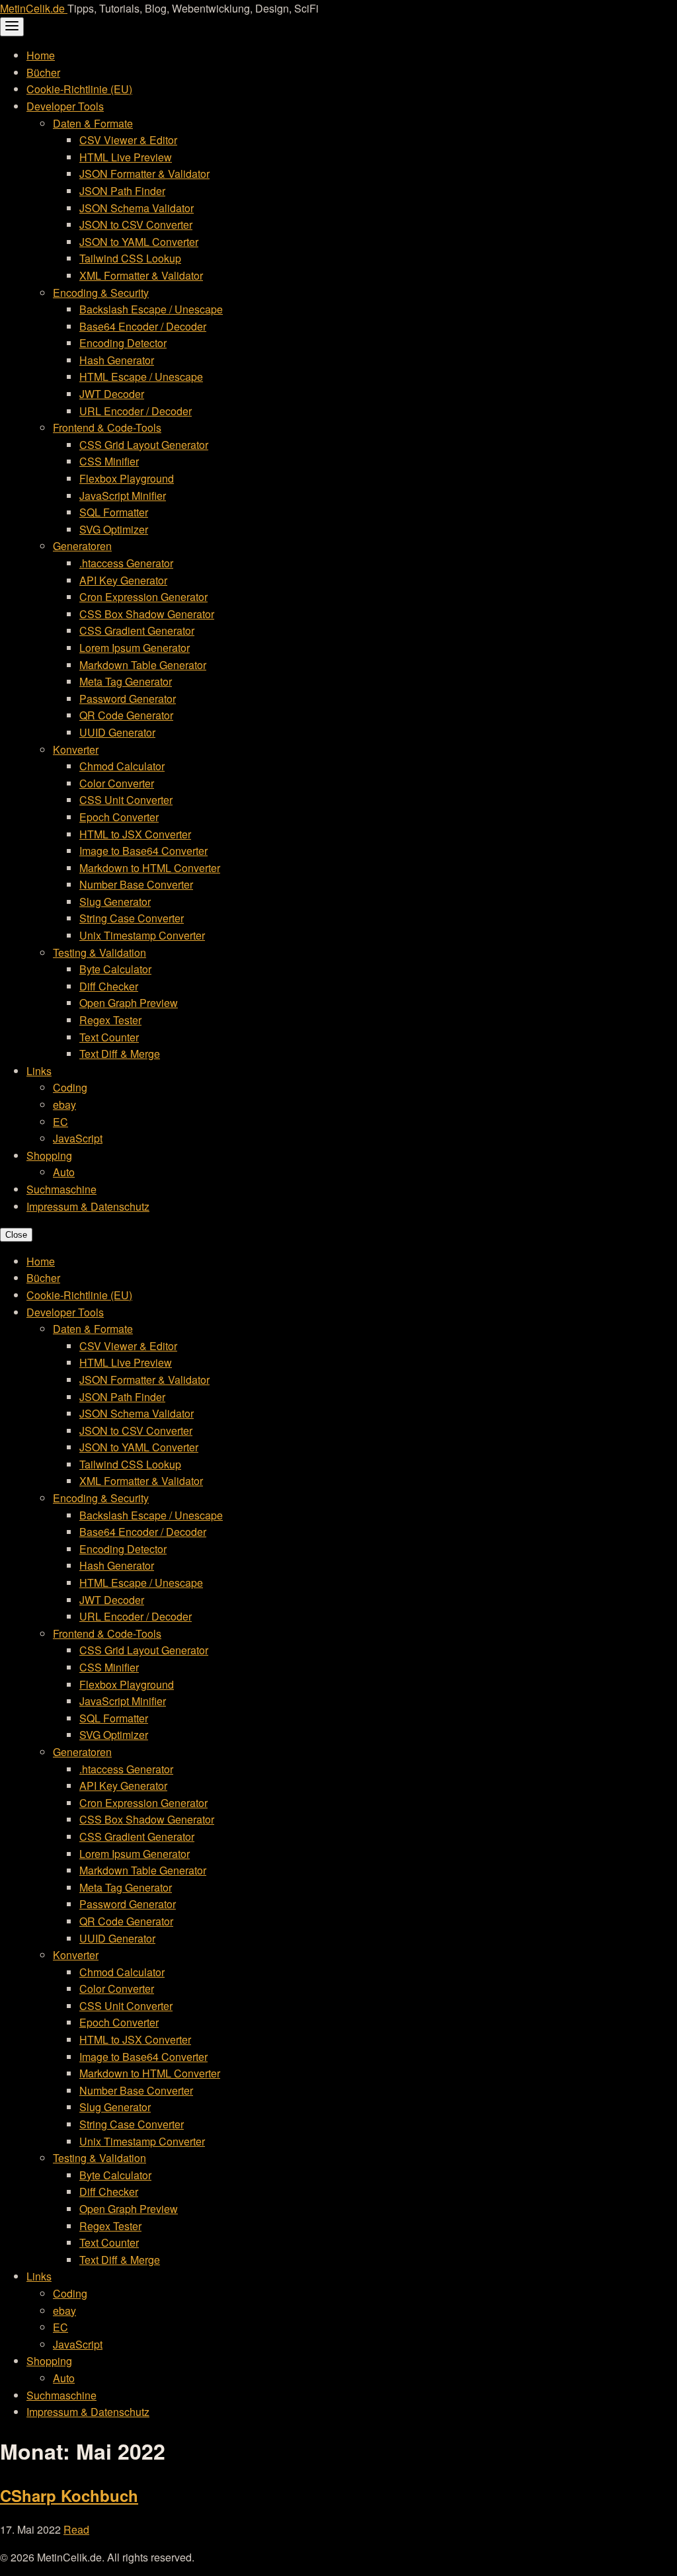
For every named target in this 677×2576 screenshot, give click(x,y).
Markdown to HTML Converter (150, 868)
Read (76, 2529)
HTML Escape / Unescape (141, 377)
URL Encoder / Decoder (136, 411)
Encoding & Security (101, 293)
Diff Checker (109, 986)
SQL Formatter (114, 512)
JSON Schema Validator (137, 208)
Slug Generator (115, 902)
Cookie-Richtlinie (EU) (79, 89)
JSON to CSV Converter (136, 224)
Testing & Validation (100, 952)
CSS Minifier (109, 461)
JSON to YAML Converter (139, 242)
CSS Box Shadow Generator (147, 614)
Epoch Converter (119, 817)
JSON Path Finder (122, 191)
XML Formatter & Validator (141, 275)
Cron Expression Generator (143, 597)
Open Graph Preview (129, 1003)
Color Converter (117, 783)
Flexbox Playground (127, 478)
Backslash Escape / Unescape (151, 309)
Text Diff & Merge (120, 1054)
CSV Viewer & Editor (128, 140)
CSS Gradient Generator (137, 630)
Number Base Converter (136, 884)
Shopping (49, 1155)
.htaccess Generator (126, 563)
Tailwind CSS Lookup (130, 258)
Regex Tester (110, 1020)
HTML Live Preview (126, 157)
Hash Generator (117, 360)
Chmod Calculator (122, 766)
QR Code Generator (126, 715)
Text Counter (109, 1037)
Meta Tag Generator (126, 681)
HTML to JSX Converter (135, 834)
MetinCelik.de (34, 8)
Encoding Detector (123, 343)
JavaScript (78, 1138)
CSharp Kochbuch (69, 2495)
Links (39, 1071)
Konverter (76, 749)
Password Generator (128, 699)
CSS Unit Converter (126, 800)
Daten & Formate (93, 123)
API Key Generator (123, 580)
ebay (64, 1105)
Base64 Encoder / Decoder (143, 326)
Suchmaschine (61, 1189)
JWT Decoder (112, 394)
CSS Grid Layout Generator (144, 445)
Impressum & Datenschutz (88, 1206)
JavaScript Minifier (123, 496)
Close (16, 1235)
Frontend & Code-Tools (107, 427)
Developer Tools (65, 106)
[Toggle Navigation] (12, 27)
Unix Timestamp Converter (142, 935)
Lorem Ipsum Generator (135, 648)
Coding (70, 1087)
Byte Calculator (115, 969)
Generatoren (82, 546)
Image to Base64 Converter (143, 851)
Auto (64, 1172)
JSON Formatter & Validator (144, 174)
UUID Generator (117, 732)
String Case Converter (132, 918)
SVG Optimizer (114, 529)
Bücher (43, 72)
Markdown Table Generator (143, 665)
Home (41, 55)
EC (60, 1122)
